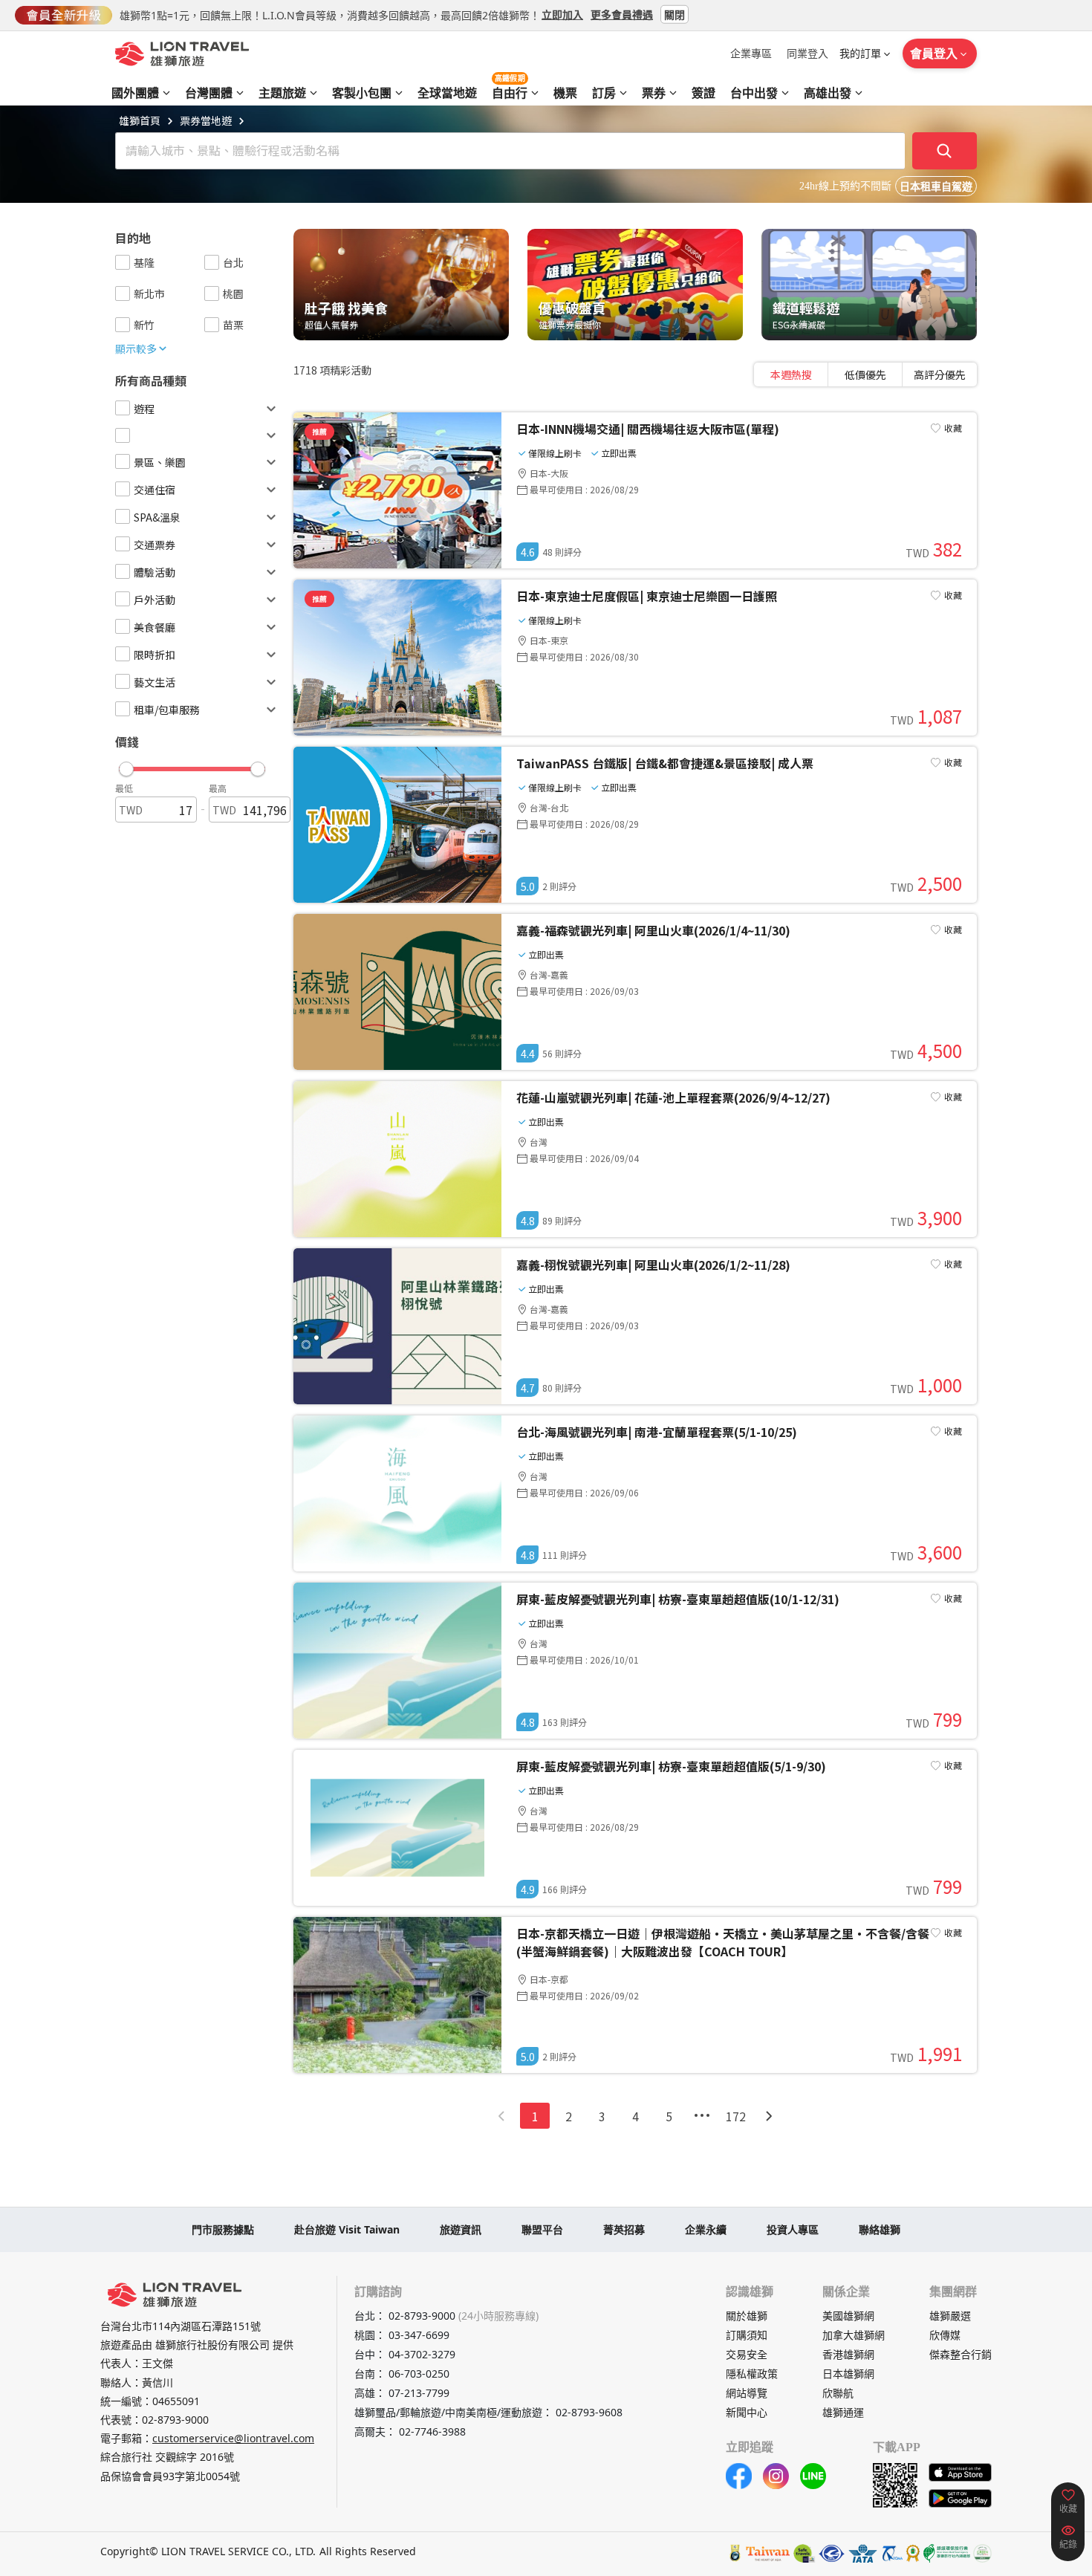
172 (736, 2116)
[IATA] (862, 2553)
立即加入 (562, 14)
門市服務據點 (223, 2229)
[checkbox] (123, 262)
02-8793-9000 (175, 2420)
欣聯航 (838, 2393)
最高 (218, 788)
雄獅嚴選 (950, 2316)
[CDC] (913, 2553)
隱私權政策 (752, 2374)
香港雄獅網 (848, 2354)
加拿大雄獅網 (854, 2335)
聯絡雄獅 (880, 2229)
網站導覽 (747, 2393)
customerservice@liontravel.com (233, 2438)
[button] (192, 765)
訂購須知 (747, 2335)
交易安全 (747, 2354)
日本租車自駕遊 (936, 187)
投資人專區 (793, 2229)
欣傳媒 (945, 2335)
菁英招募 (624, 2229)
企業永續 (706, 2229)
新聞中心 (747, 2412)
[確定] (945, 151)
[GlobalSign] (735, 2553)
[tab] (791, 374)
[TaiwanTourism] (768, 2553)
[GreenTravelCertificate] (982, 2553)
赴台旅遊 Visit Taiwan (347, 2229)
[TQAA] (891, 2553)
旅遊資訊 (461, 2229)
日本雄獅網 (848, 2374)
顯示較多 (136, 348)
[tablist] (865, 374)
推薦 (319, 431)
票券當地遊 (206, 120)
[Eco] (947, 2553)
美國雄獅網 (848, 2316)
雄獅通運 (843, 2412)
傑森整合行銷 (961, 2354)
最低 (124, 788)
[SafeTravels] (805, 2553)
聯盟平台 (542, 2229)
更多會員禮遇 (622, 14)
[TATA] (832, 2553)
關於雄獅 (747, 2316)
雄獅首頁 (140, 120)
